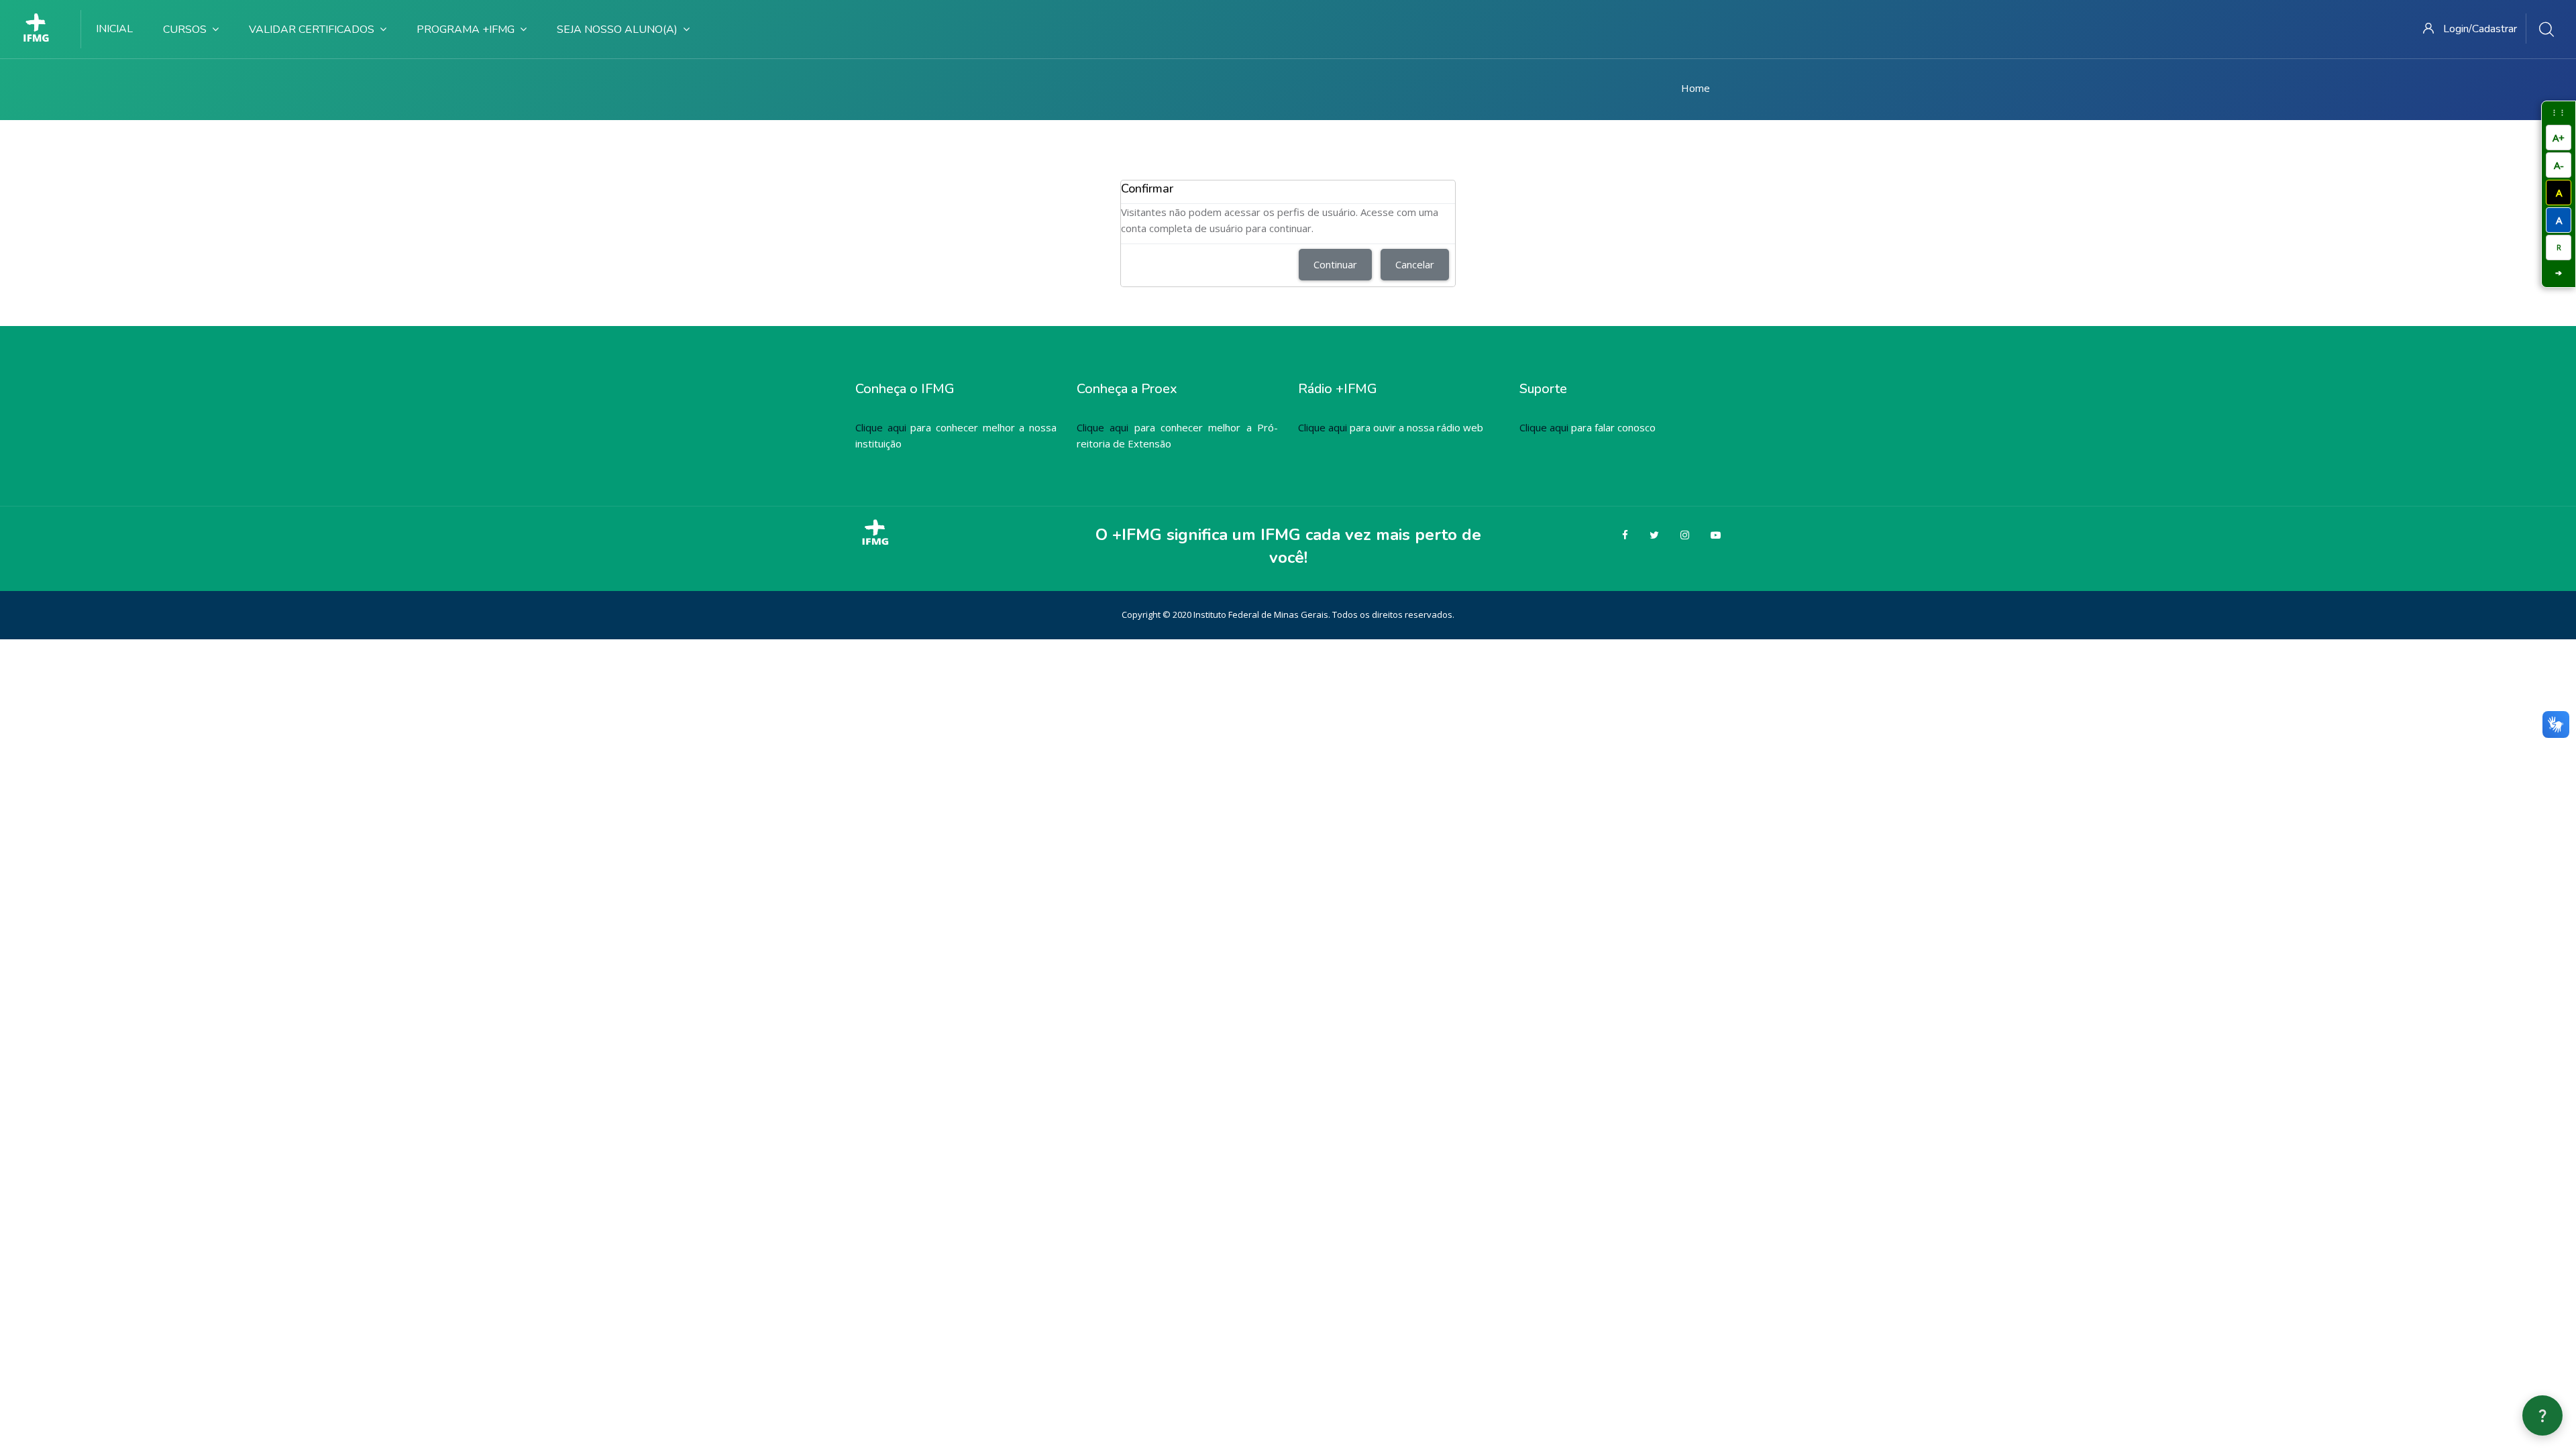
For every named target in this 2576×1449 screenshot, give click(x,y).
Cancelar (1415, 264)
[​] (41, 29)
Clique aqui (881, 427)
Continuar (1335, 264)
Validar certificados (312, 30)
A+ (2559, 138)
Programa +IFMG (466, 30)
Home (1696, 88)
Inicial (114, 29)
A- (2559, 165)
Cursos (185, 30)
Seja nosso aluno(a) (617, 30)
